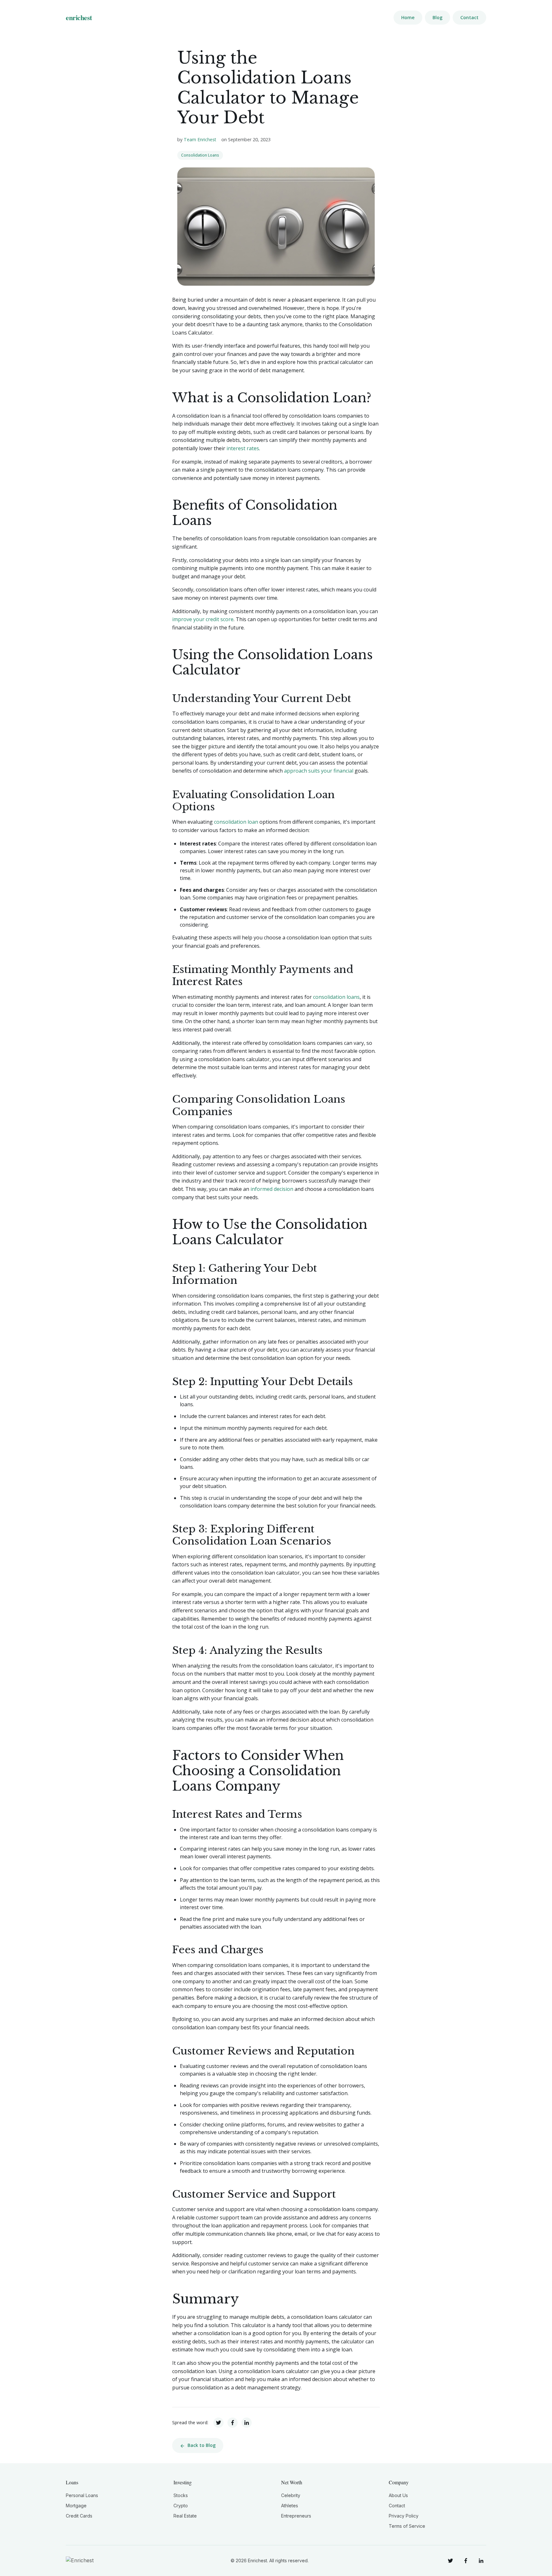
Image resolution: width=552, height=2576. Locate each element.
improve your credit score (203, 619)
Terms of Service (407, 2526)
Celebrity (291, 2495)
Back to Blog (202, 2445)
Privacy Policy (404, 2516)
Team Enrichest (200, 139)
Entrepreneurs (296, 2516)
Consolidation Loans (200, 155)
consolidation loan (236, 822)
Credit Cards (79, 2516)
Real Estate (185, 2516)
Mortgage (76, 2506)
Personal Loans (82, 2495)
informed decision (272, 1189)
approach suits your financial (319, 771)
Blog (437, 17)
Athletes (290, 2506)
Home (408, 17)
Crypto (181, 2506)
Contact (469, 17)
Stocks (181, 2495)
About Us (398, 2495)
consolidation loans (336, 997)
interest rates (243, 448)
